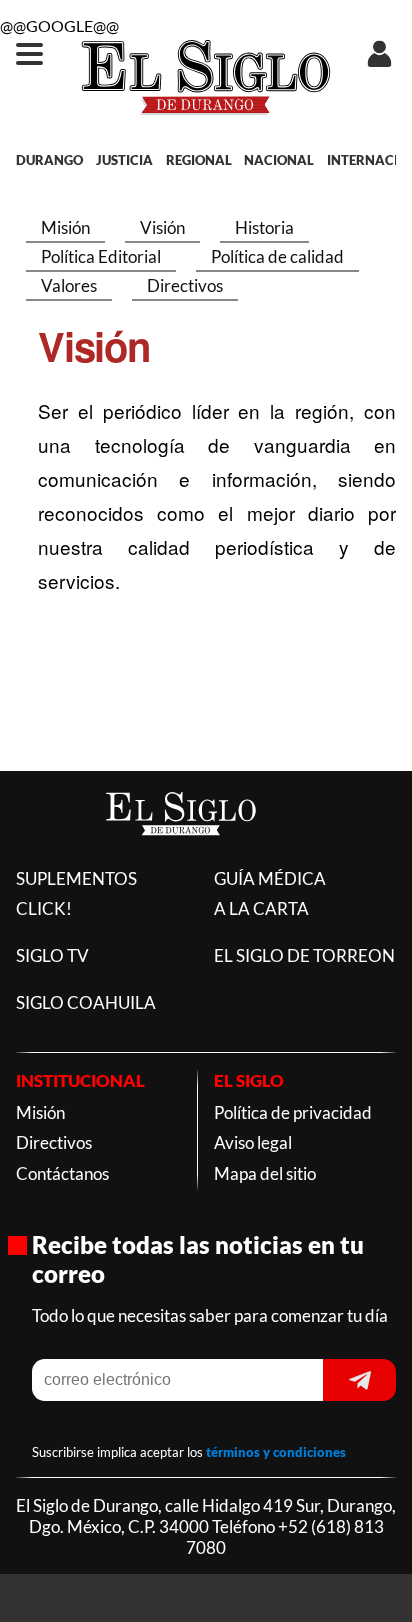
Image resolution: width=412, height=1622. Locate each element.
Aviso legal (253, 1142)
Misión (65, 227)
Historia (264, 227)
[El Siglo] (181, 855)
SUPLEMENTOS (76, 878)
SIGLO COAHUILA (86, 1002)
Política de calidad (277, 256)
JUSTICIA (124, 160)
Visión (162, 227)
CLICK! (44, 908)
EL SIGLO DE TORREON (304, 955)
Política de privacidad (293, 1112)
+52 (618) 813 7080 (285, 1537)
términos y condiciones (276, 1452)
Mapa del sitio (265, 1173)
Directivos (185, 285)
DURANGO (49, 160)
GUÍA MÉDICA (270, 878)
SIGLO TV (52, 955)
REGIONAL (199, 160)
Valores (69, 285)
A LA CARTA (261, 908)
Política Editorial (101, 256)
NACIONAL (279, 160)
